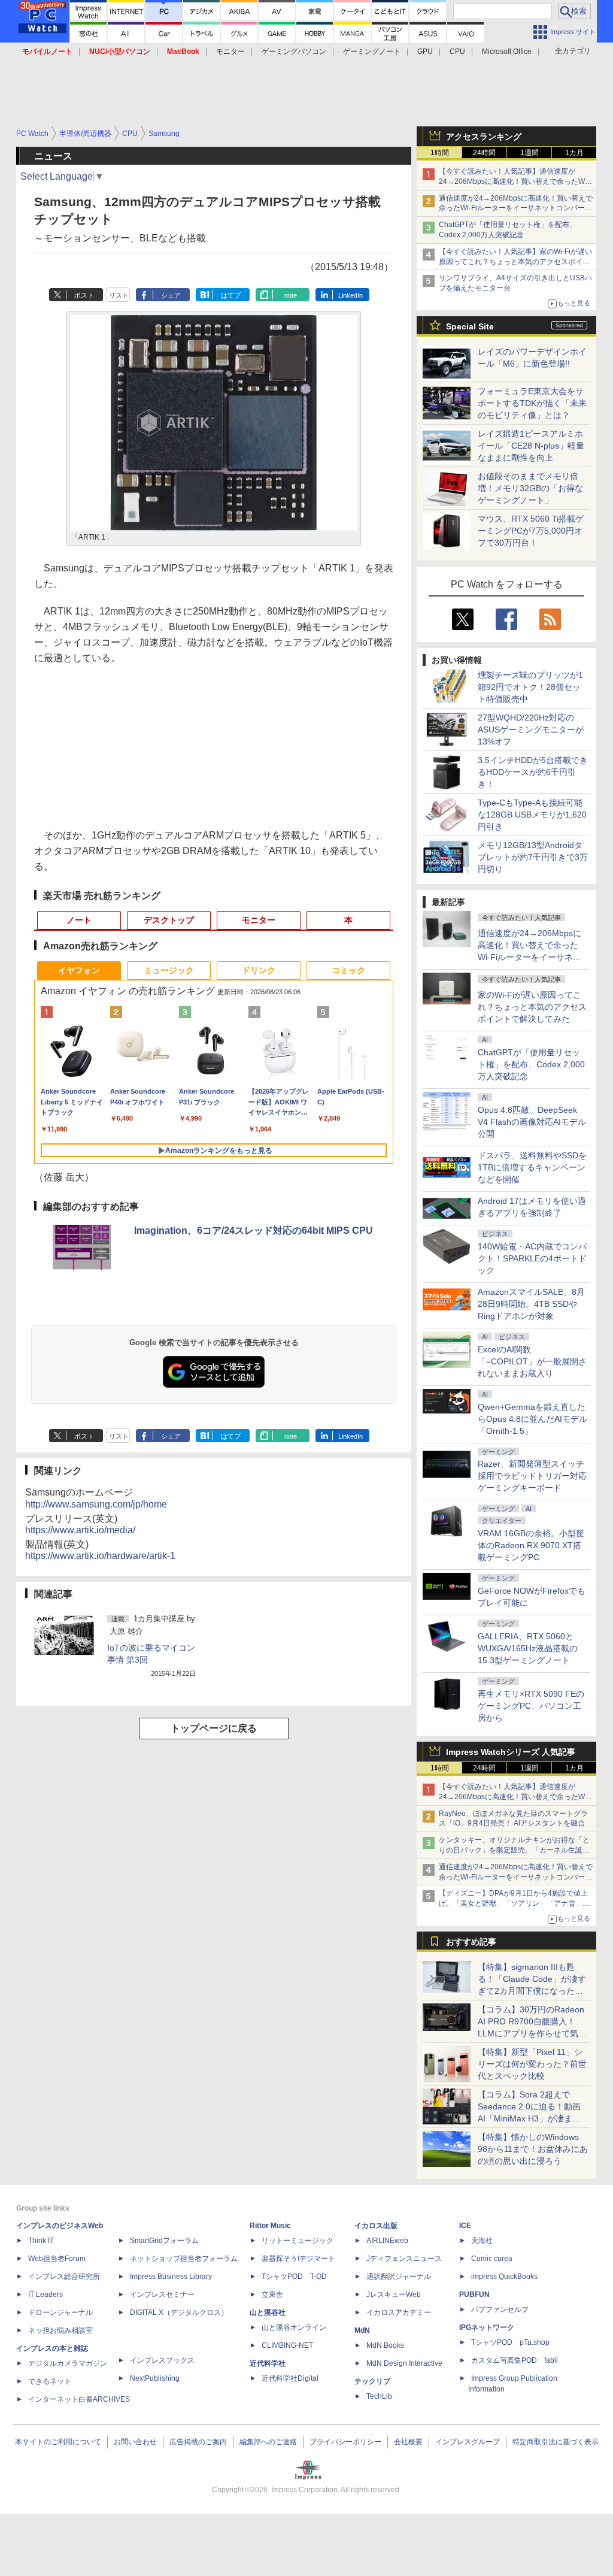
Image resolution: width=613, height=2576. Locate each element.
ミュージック (169, 970)
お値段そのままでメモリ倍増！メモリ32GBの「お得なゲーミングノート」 (530, 488)
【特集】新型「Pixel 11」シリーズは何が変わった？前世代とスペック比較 (532, 2064)
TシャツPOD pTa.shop (510, 2342)
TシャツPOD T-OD (294, 2277)
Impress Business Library (171, 2277)
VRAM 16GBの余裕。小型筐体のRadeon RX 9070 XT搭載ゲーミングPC (531, 1545)
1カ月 (574, 153)
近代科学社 (268, 2363)
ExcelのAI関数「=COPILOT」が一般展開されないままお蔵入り (532, 1361)
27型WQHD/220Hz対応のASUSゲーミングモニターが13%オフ (531, 729)
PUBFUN (474, 2295)
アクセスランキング (484, 137)
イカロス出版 (376, 2226)
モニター (230, 52)
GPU (425, 52)
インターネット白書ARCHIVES (79, 2399)
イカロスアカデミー (399, 2312)
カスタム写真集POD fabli (515, 2360)
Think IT (41, 2241)
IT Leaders (45, 2295)
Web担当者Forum (57, 2259)
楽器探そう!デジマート (298, 2259)
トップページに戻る (214, 1728)
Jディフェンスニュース (404, 2259)
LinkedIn (350, 295)
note (291, 295)
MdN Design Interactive (404, 2363)
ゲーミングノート (372, 52)
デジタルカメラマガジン (68, 2363)
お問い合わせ (135, 2442)
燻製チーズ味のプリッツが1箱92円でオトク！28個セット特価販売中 (530, 687)
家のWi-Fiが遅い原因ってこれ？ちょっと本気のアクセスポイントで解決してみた (532, 1007)
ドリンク (259, 970)
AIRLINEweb (387, 2241)
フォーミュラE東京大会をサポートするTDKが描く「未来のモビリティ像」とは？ (532, 403)
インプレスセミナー (162, 2295)
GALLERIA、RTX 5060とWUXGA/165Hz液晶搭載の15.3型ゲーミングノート (528, 1648)
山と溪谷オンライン (294, 2327)
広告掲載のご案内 (198, 2442)
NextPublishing (155, 2378)
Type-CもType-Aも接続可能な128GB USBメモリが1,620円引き (532, 815)
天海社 (482, 2241)
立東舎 (272, 2295)
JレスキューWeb (394, 2295)
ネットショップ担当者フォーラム (184, 2259)
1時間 (440, 153)
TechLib (379, 2396)
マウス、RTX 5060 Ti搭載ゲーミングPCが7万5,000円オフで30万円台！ (531, 531)
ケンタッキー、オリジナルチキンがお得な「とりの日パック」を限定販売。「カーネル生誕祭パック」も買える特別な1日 (514, 1850)
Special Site (470, 326)
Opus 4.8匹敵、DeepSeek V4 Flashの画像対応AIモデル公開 (532, 1122)
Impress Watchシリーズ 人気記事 (511, 1752)
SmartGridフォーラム (164, 2241)
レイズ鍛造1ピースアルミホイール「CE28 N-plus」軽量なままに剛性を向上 (531, 446)
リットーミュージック (298, 2241)
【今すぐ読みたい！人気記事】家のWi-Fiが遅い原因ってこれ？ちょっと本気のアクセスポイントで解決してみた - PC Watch (515, 262)
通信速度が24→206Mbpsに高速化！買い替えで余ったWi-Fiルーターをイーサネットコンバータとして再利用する (516, 208)
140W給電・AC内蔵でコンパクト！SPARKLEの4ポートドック (532, 1258)
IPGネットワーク (487, 2327)
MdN (362, 2330)
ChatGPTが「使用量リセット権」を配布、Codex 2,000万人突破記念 (531, 1064)
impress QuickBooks (504, 2277)
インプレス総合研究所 (64, 2277)
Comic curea (492, 2259)
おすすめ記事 (471, 1942)
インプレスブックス (162, 2360)
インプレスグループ (468, 2442)
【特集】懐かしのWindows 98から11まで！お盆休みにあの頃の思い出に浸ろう (533, 2149)
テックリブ (372, 2381)
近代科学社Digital (290, 2378)
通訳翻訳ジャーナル (399, 2277)
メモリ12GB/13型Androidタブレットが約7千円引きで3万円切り (533, 857)
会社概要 (408, 2442)
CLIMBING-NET (287, 2345)
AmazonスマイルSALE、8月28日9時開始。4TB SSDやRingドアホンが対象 (531, 1304)
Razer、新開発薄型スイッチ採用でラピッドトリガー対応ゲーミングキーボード (532, 1476)
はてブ (231, 295)
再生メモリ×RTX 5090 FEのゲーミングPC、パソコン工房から (531, 1706)
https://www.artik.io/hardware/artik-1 (100, 1556)
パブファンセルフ (500, 2309)
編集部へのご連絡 (268, 2442)
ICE (465, 2226)
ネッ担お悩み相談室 (60, 2330)
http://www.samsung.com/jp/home (96, 1504)
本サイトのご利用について (58, 2442)
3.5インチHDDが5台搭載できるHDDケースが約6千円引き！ (533, 772)
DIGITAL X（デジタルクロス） (179, 2312)
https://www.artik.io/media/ (80, 1530)
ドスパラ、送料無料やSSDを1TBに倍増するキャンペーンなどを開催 (532, 1167)
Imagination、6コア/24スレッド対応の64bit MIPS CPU (254, 1231)
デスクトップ (169, 920)
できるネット (50, 2381)
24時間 (484, 153)
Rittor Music (270, 2226)
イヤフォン (79, 970)
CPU (457, 52)
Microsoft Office (507, 52)
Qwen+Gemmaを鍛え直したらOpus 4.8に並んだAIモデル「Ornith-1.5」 (532, 1419)
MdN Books (385, 2345)
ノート (79, 920)
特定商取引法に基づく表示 (556, 2442)
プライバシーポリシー (345, 2442)
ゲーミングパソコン (294, 52)
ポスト (84, 295)
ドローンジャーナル (60, 2312)
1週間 (529, 153)
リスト (119, 295)
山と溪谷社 (268, 2312)
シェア (171, 295)
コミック (348, 970)
